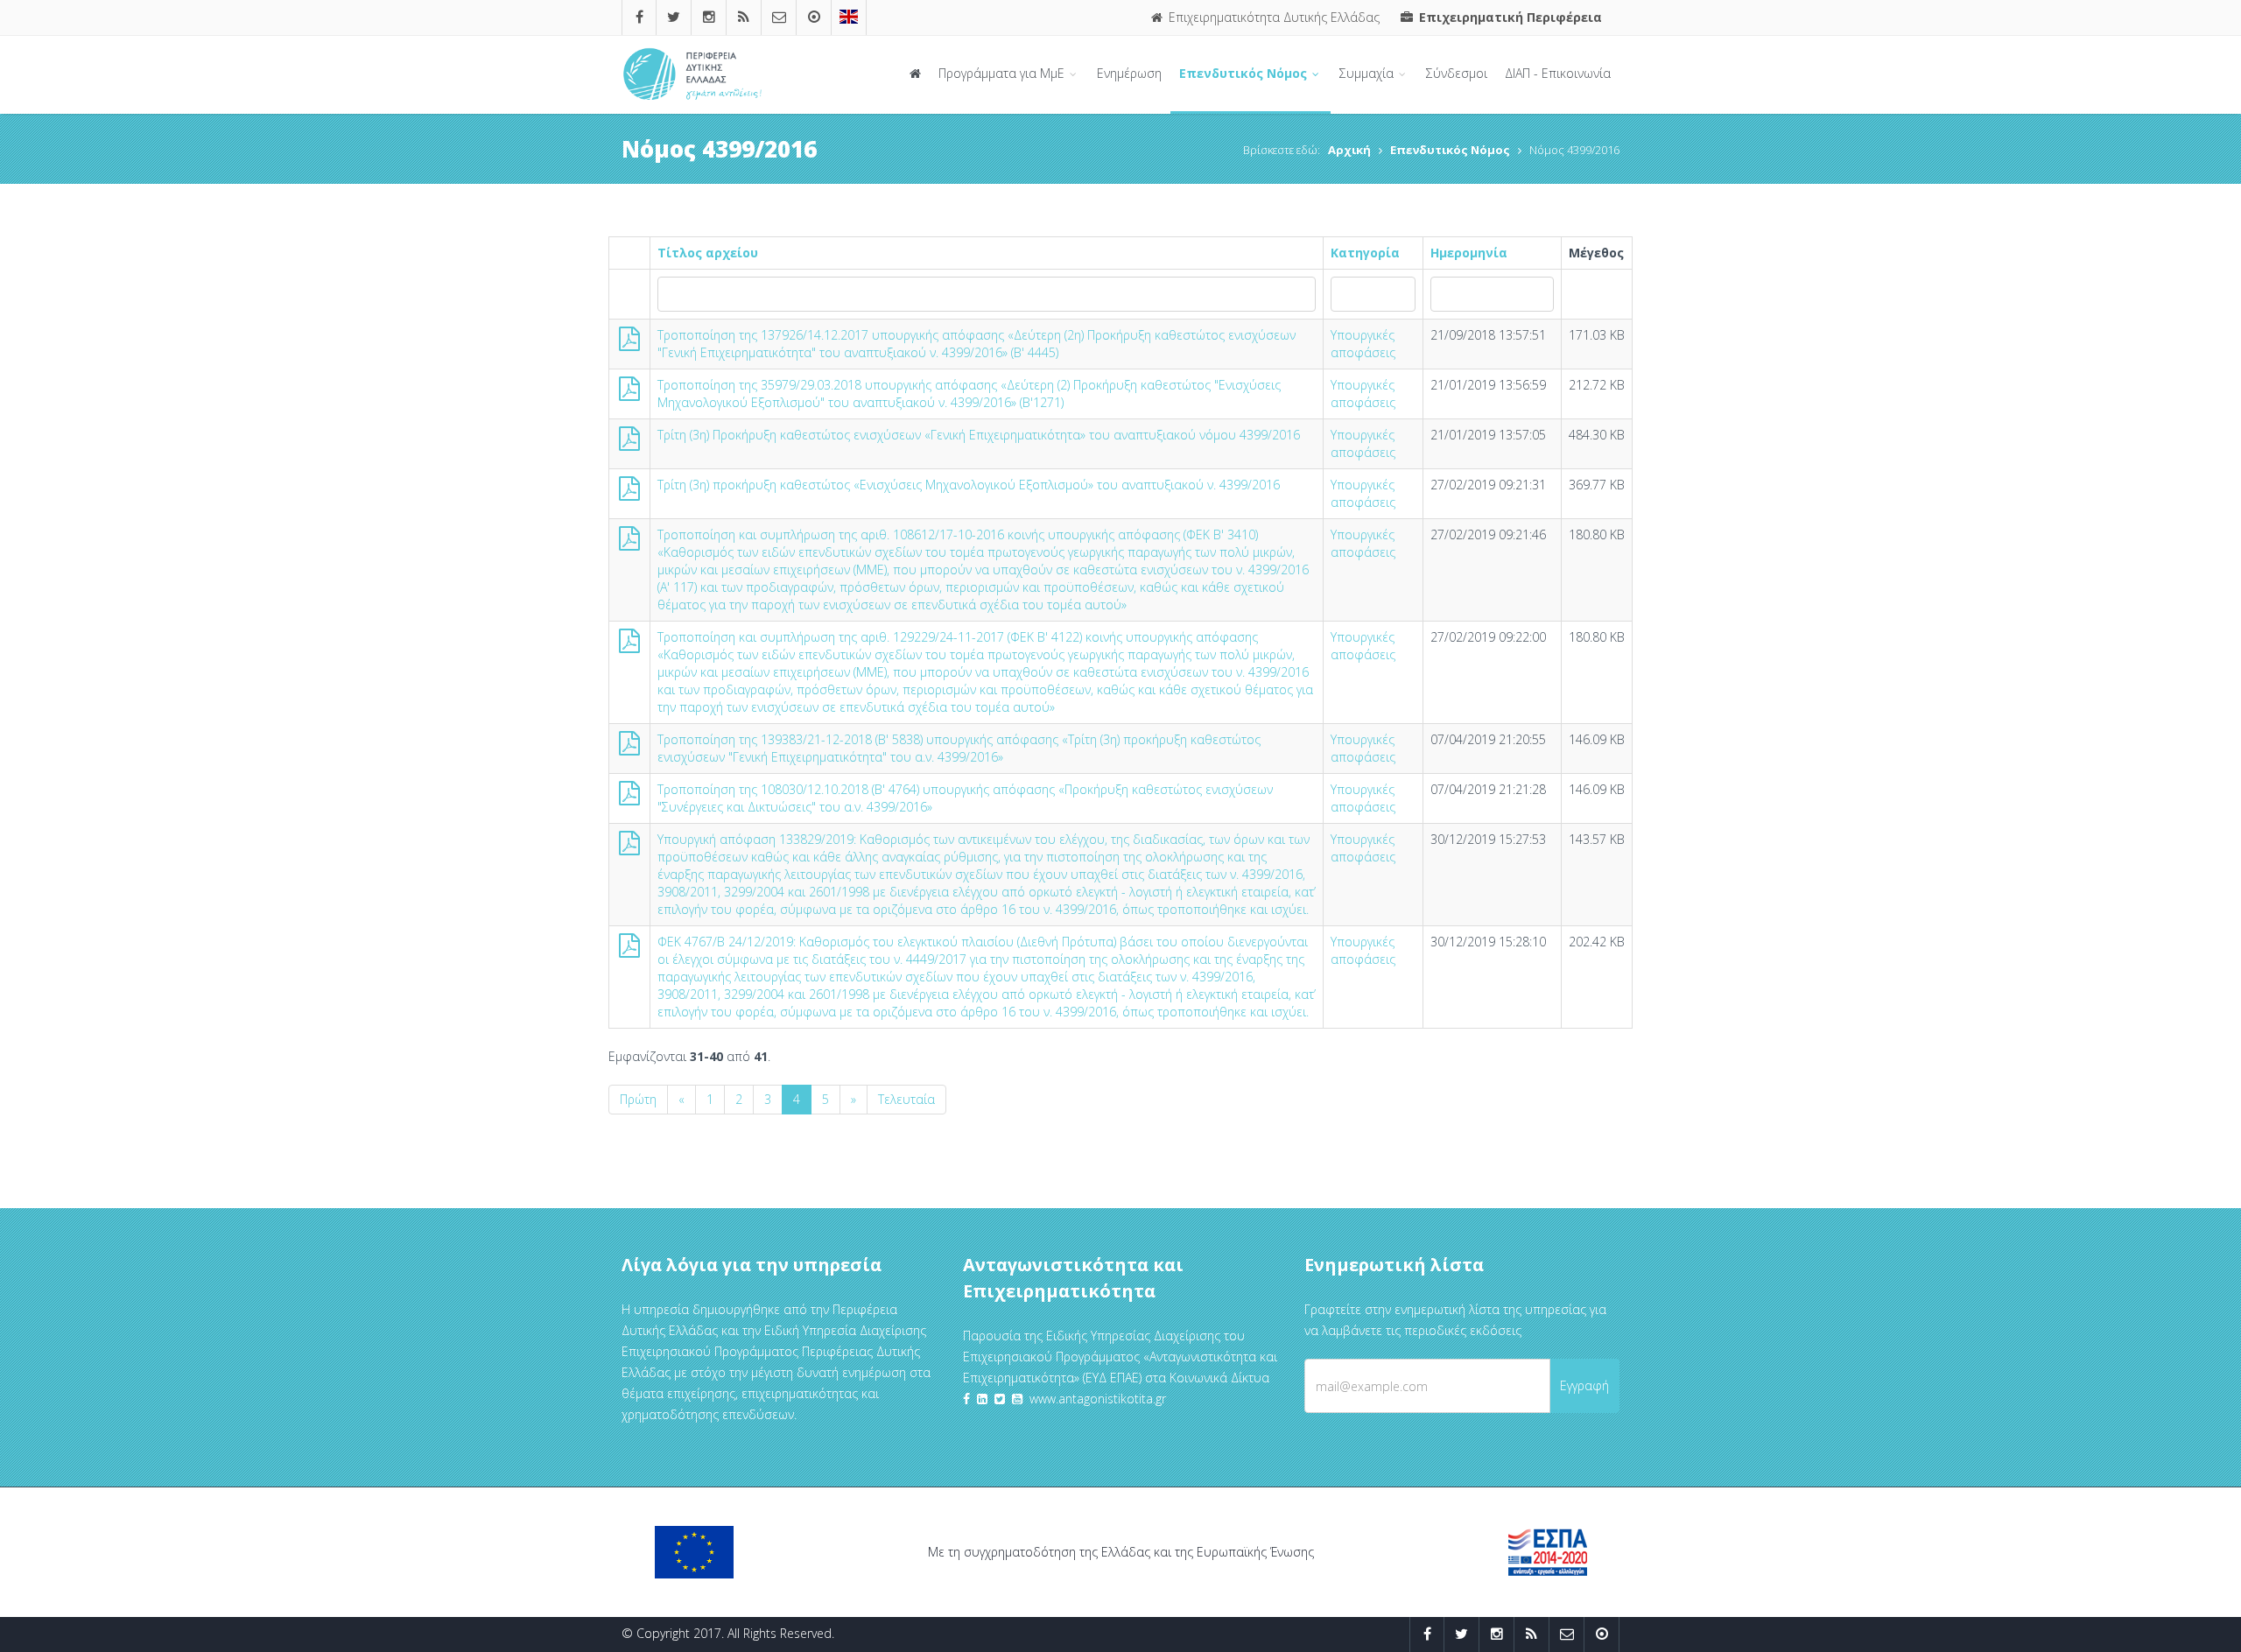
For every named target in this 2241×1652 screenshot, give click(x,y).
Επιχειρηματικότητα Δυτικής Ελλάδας (1272, 17)
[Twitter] (674, 17)
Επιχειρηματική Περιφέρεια (1509, 17)
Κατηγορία (1365, 253)
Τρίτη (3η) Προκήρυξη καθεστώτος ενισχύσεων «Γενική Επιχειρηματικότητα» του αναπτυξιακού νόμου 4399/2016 (979, 435)
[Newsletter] (779, 17)
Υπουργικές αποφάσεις (1363, 344)
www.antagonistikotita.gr (1098, 1399)
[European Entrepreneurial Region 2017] (849, 17)
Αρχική (1349, 150)
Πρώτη (638, 1099)
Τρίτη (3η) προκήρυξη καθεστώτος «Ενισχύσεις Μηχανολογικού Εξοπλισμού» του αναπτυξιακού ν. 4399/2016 (969, 485)
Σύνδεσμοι (1457, 73)
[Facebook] (639, 17)
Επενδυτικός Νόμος (1245, 73)
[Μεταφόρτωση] (629, 343)
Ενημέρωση (1129, 73)
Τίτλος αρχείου (708, 253)
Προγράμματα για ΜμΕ (1003, 73)
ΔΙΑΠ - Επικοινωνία (1558, 73)
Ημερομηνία (1469, 253)
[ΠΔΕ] (814, 17)
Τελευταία (906, 1099)
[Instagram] (709, 17)
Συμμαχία (1368, 73)
